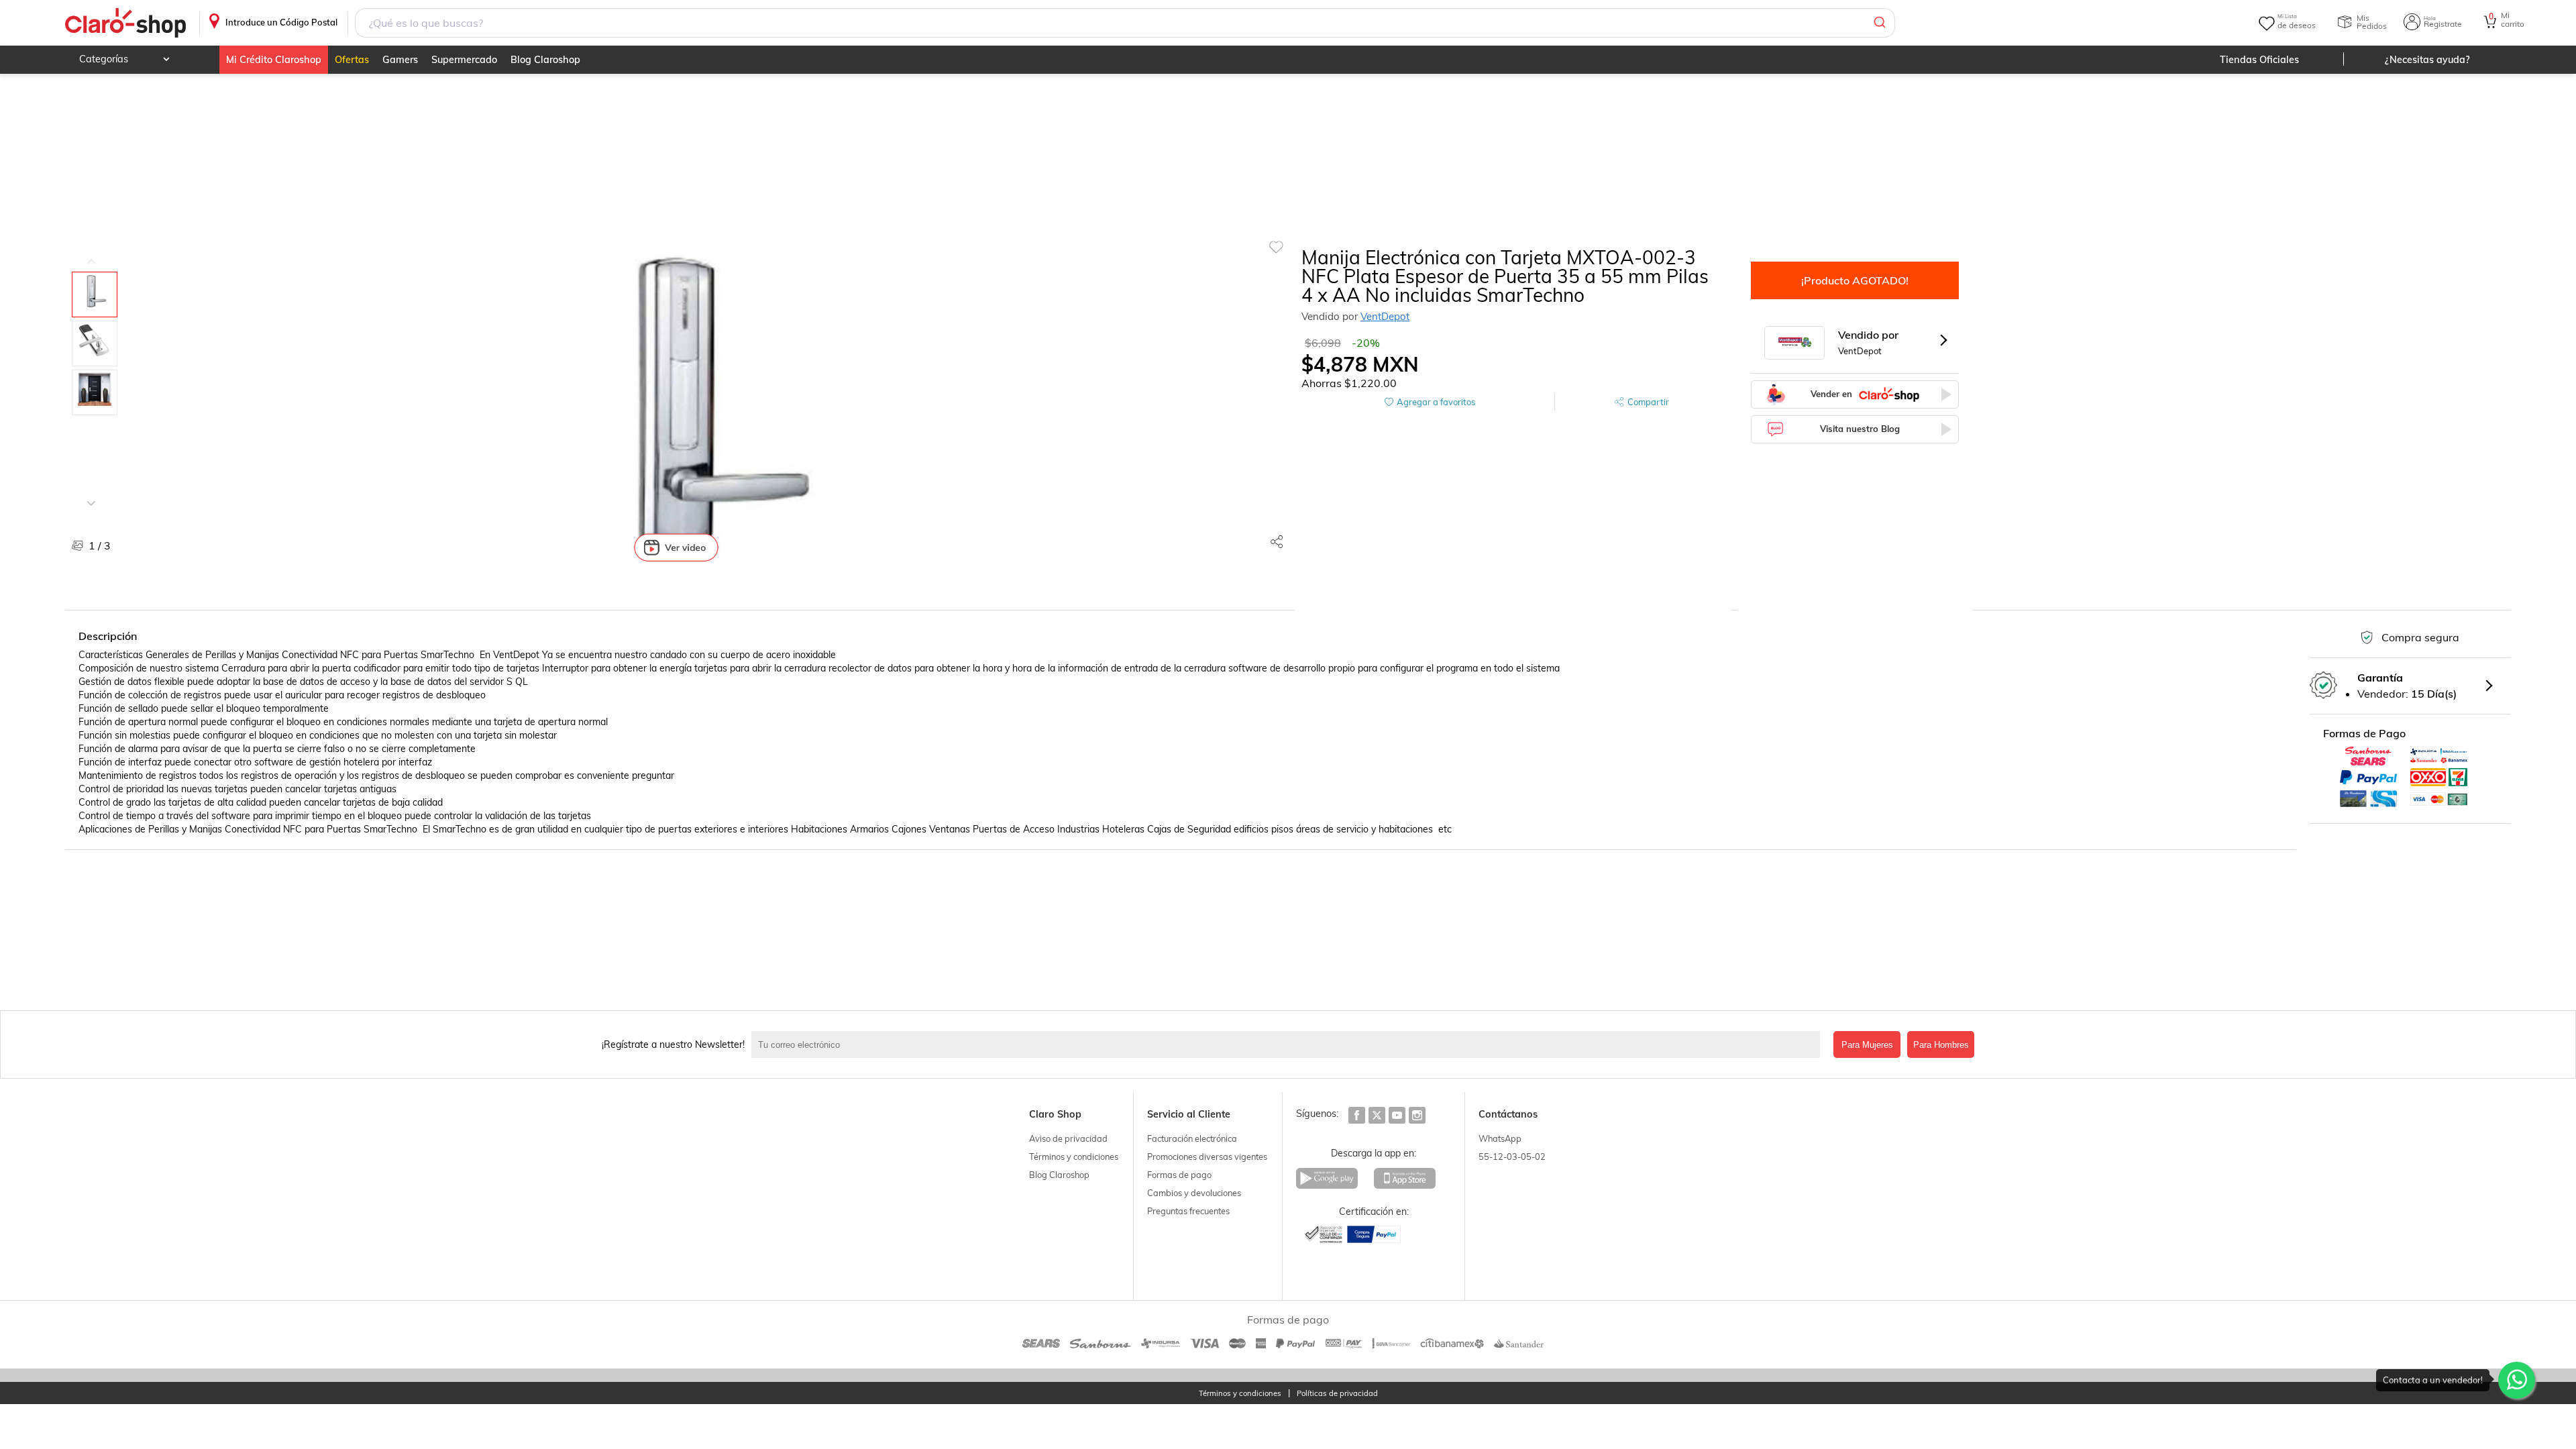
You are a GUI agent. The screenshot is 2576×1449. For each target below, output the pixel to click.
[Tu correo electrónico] (1289, 1044)
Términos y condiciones (1074, 1157)
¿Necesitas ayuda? (2427, 60)
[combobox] (1125, 23)
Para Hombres (1941, 1045)
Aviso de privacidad (1068, 1138)
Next (91, 493)
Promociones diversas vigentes (1207, 1157)
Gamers (400, 60)
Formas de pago (1179, 1175)
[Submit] (1879, 23)
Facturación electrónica (1192, 1138)
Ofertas (352, 60)
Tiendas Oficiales (2259, 60)
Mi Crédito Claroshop (274, 60)
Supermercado (464, 60)
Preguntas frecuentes (1188, 1211)
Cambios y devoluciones (1194, 1193)
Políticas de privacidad (1337, 1394)
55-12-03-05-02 (1512, 1157)
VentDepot (1385, 316)
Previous (91, 252)
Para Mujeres (1867, 1045)
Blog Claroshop (545, 60)
